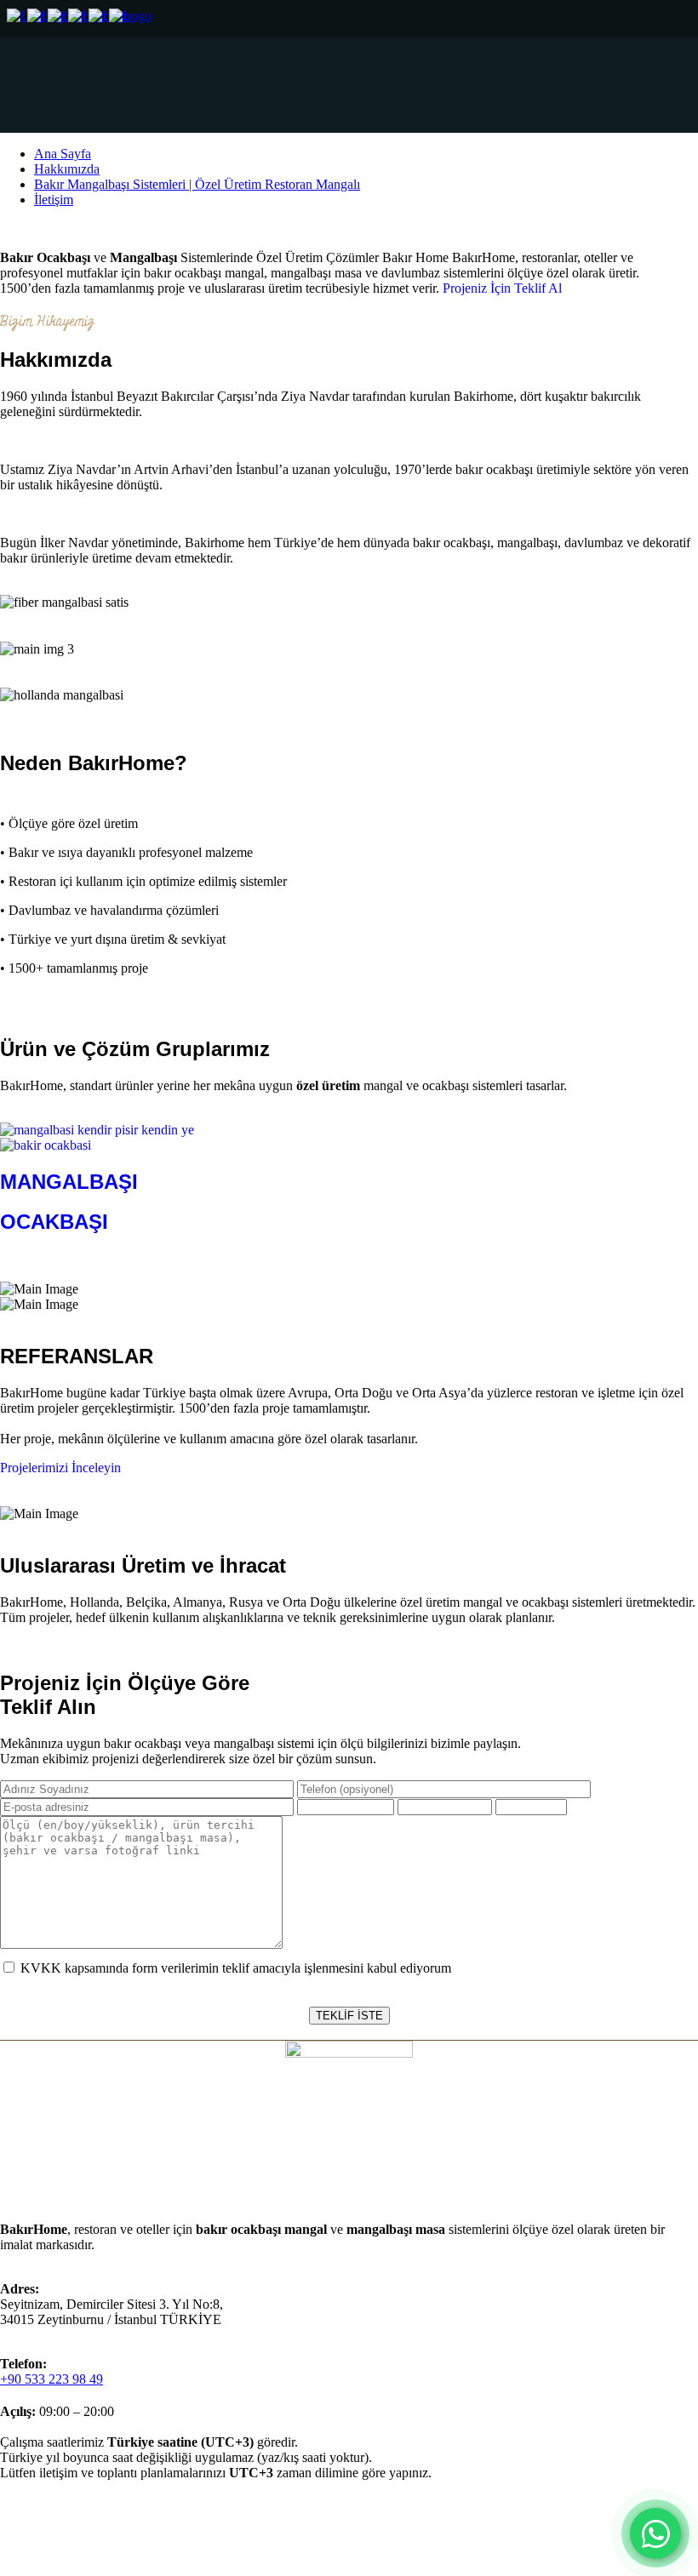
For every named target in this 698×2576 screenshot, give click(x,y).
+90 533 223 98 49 (51, 2379)
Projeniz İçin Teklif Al (502, 288)
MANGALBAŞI (69, 1182)
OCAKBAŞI (54, 1222)
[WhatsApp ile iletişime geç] (655, 2533)
